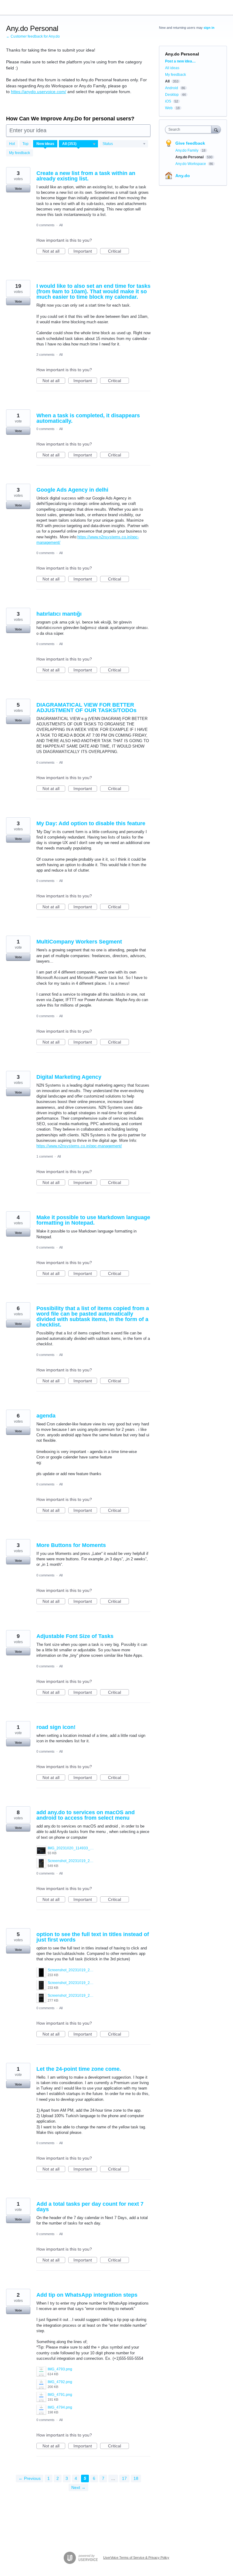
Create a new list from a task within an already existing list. (86, 176)
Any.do (183, 176)
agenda (46, 1416)
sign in (209, 28)
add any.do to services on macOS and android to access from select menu (86, 1815)
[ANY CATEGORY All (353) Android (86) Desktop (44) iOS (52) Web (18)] (79, 144)
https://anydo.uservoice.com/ (39, 92)
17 (124, 2478)
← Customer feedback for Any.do (33, 36)
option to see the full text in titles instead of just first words (93, 1937)
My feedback (20, 153)
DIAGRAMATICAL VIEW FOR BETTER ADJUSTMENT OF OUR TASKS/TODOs (86, 708)
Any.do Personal (190, 157)
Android (172, 88)
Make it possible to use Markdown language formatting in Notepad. (93, 1220)
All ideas (172, 68)
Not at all (54, 251)
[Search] (216, 129)
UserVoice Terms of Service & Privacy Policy (136, 2558)
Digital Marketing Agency (69, 1077)
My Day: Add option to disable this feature (91, 823)
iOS (168, 101)
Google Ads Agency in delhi (72, 490)
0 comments (46, 225)
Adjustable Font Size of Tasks (75, 1636)
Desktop (172, 95)
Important (85, 251)
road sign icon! (56, 1727)
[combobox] (190, 129)
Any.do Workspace (191, 164)
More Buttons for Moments (71, 1545)
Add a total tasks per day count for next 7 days (90, 2207)
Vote (18, 189)
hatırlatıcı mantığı (59, 614)
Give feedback (190, 143)
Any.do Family (187, 150)
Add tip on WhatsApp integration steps (87, 2295)
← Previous (30, 2478)
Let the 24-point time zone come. (79, 2069)
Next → (78, 2487)
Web (169, 108)
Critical (118, 251)
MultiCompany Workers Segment (79, 942)
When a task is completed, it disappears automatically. (88, 418)
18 (136, 2478)
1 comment (45, 1156)
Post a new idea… (180, 61)
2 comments (46, 355)
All (61, 225)
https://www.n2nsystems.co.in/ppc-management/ (79, 1146)
